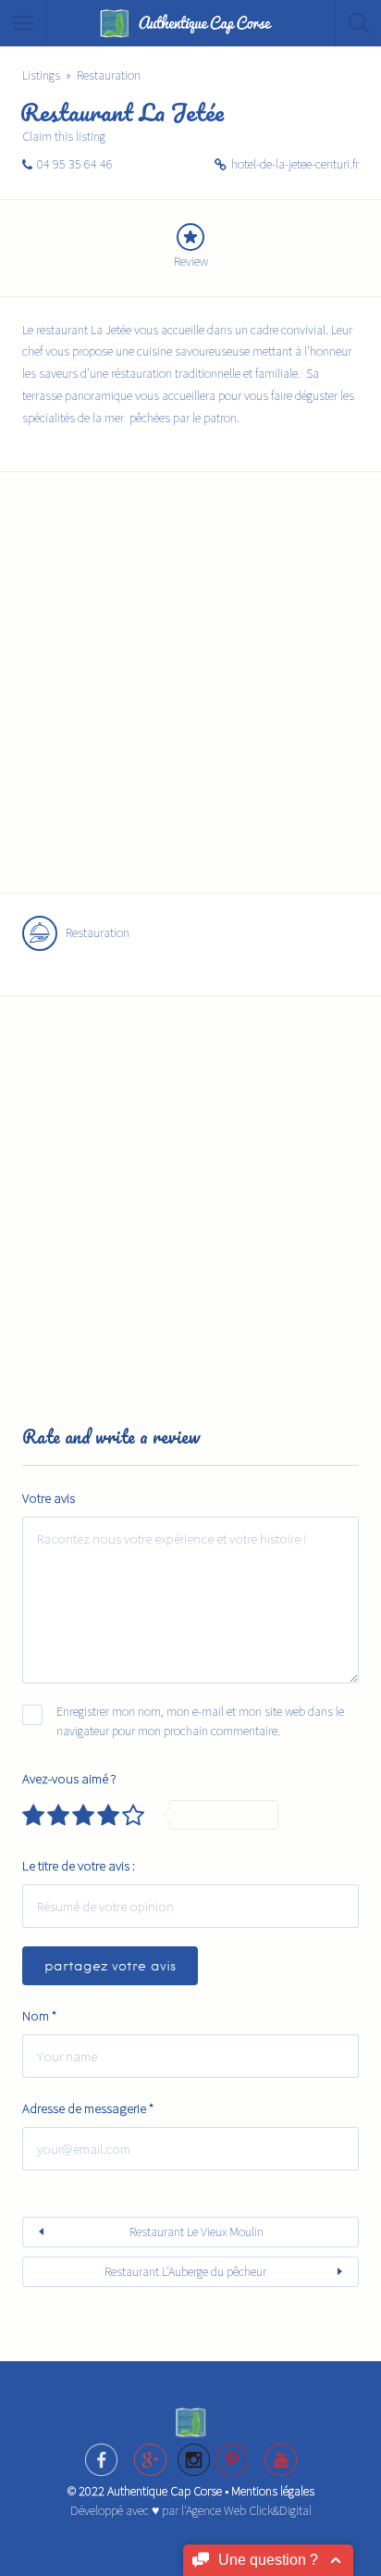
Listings (41, 75)
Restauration (109, 75)
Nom (39, 2015)
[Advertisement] (190, 694)
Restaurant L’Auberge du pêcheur (185, 2271)
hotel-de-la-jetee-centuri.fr (295, 164)
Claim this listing (64, 136)
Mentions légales (273, 2491)
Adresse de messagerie (88, 2108)
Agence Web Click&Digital (249, 2510)
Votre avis (49, 1498)
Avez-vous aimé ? (69, 1778)
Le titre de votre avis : (79, 1865)
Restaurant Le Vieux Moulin (197, 2232)
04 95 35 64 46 (75, 164)
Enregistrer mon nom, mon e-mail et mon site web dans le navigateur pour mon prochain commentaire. (200, 1721)
